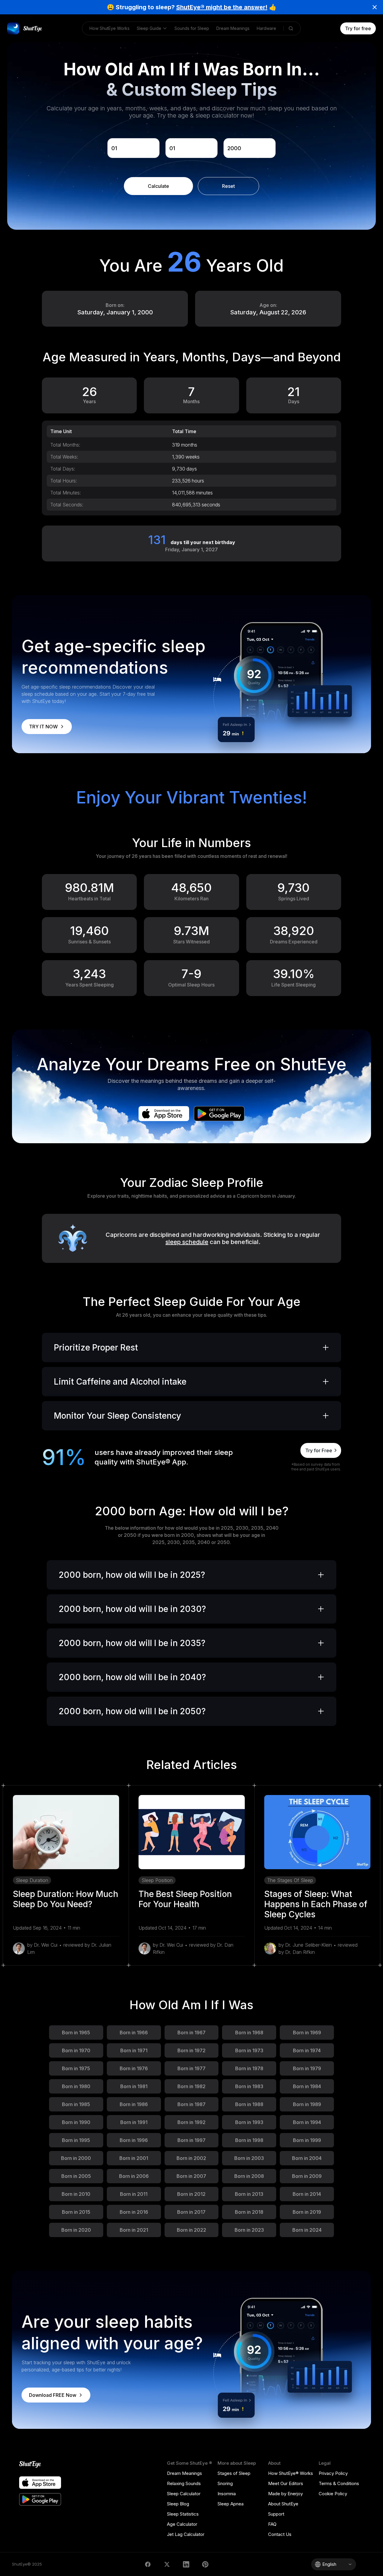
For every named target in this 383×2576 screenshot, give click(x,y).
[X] (167, 2564)
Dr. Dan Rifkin (300, 1952)
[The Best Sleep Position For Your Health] (192, 1832)
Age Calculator (182, 2524)
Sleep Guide (149, 28)
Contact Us (280, 2534)
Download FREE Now (53, 2395)
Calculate (158, 186)
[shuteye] (25, 28)
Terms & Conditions (339, 2483)
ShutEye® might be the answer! (222, 7)
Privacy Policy (333, 2473)
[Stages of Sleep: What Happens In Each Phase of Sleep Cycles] (317, 1832)
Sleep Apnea (231, 2504)
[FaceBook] (148, 2564)
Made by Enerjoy (285, 2494)
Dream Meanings (233, 28)
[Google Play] (219, 1114)
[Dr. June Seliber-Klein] (270, 1948)
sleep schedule (187, 1242)
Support (276, 2514)
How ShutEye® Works (291, 2473)
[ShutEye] (40, 2465)
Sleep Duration (32, 1880)
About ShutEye (283, 2504)
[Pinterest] (205, 2564)
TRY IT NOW (43, 727)
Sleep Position (157, 1880)
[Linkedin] (186, 2564)
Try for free (358, 28)
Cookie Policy (333, 2494)
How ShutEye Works (110, 28)
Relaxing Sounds (184, 2483)
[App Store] (164, 1114)
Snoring (225, 2483)
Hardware (266, 28)
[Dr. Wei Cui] (19, 1948)
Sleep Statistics (183, 2514)
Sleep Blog (178, 2504)
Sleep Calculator (184, 2494)
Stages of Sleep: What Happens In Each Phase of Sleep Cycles (316, 1904)
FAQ (272, 2524)
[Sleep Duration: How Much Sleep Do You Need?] (66, 1832)
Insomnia (227, 2494)
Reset (228, 186)
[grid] (191, 468)
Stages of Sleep (234, 2473)
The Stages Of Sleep (290, 1880)
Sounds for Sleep (192, 28)
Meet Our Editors (286, 2483)
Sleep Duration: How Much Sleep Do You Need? (66, 1899)
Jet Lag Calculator (186, 2534)
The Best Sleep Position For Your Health (185, 1899)
